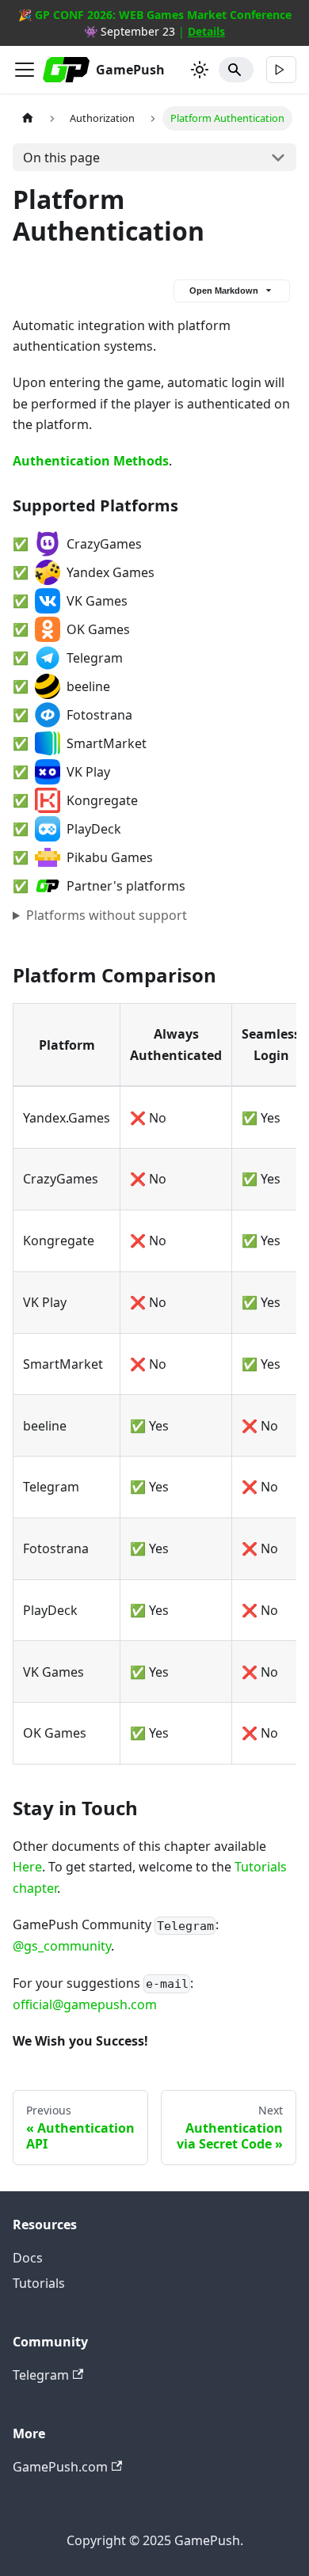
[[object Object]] (281, 70)
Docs (28, 2258)
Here (27, 1867)
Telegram (41, 2375)
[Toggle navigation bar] (25, 70)
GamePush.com (60, 2467)
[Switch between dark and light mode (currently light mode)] (200, 70)
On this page (61, 158)
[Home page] (28, 118)
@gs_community (62, 1946)
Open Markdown (224, 291)
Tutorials (39, 2283)
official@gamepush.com (85, 2004)
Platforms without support (107, 915)
